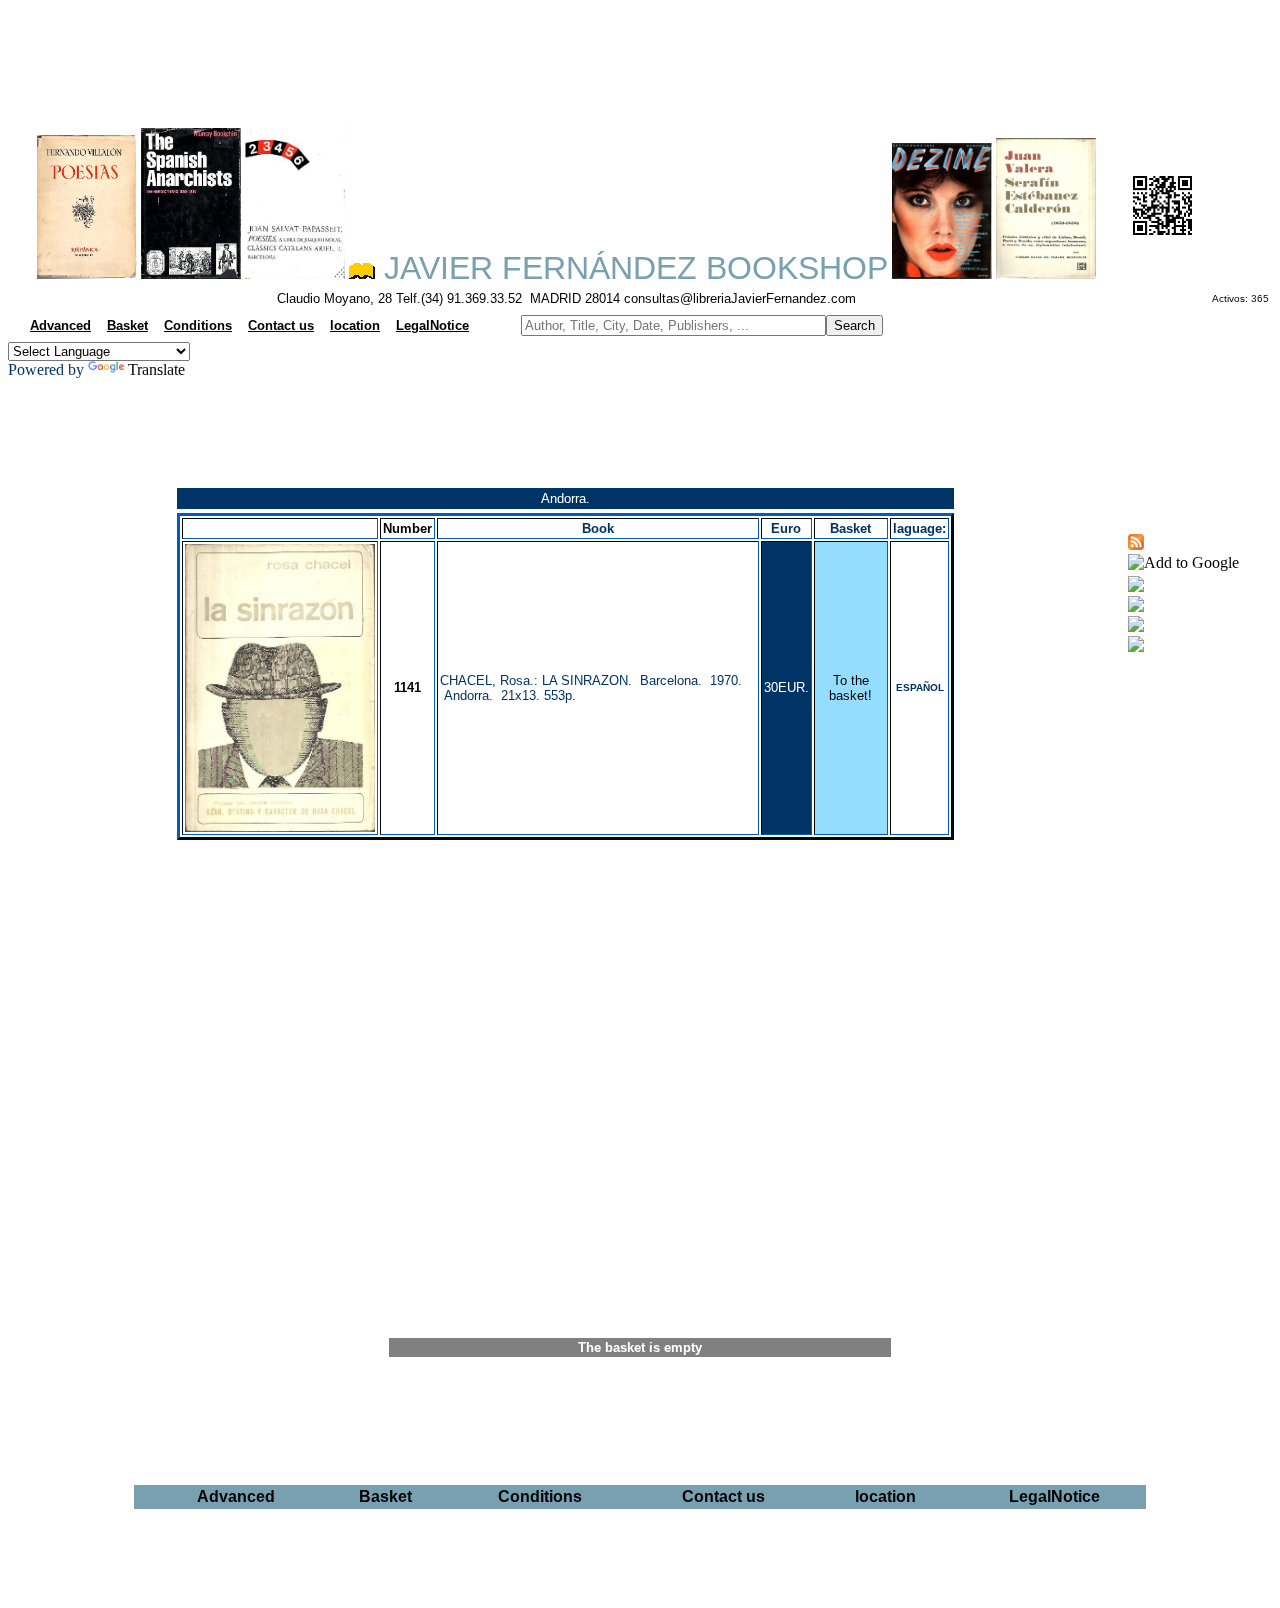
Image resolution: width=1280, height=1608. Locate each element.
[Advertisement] (640, 56)
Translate (156, 369)
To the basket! (850, 688)
